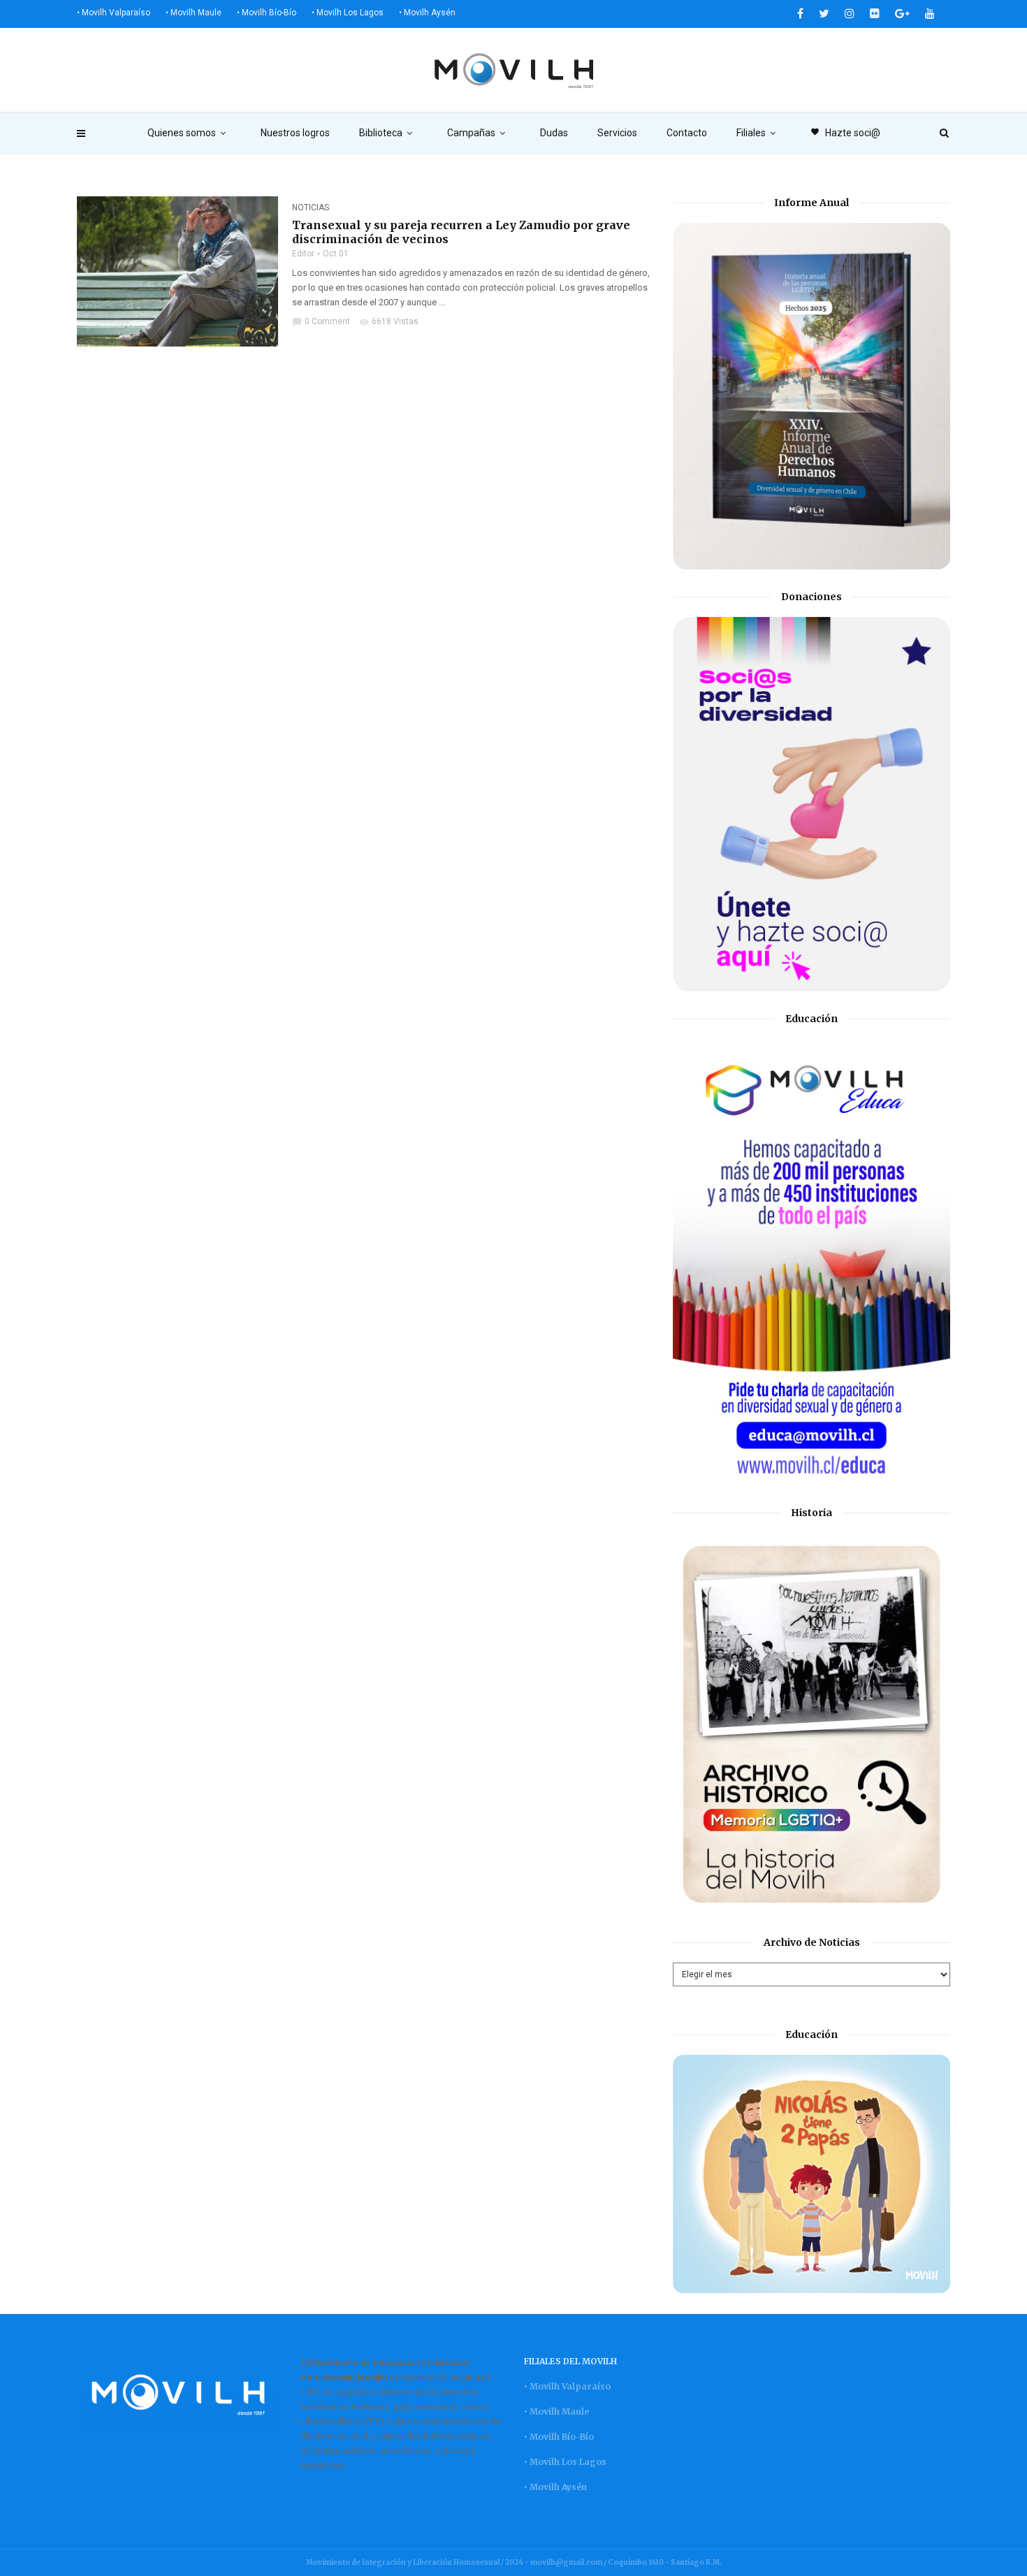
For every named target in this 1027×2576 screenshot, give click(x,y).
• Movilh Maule (194, 13)
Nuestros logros (295, 133)
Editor (303, 254)
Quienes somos (182, 133)
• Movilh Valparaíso (114, 13)
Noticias (311, 208)
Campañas (471, 133)
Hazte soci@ (845, 133)
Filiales (751, 133)
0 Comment (321, 321)
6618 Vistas (389, 321)
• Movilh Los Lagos (348, 13)
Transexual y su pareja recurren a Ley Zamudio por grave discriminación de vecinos (461, 232)
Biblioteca (381, 133)
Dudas (554, 133)
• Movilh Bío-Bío (267, 13)
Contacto (687, 133)
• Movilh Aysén (427, 13)
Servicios (617, 133)
